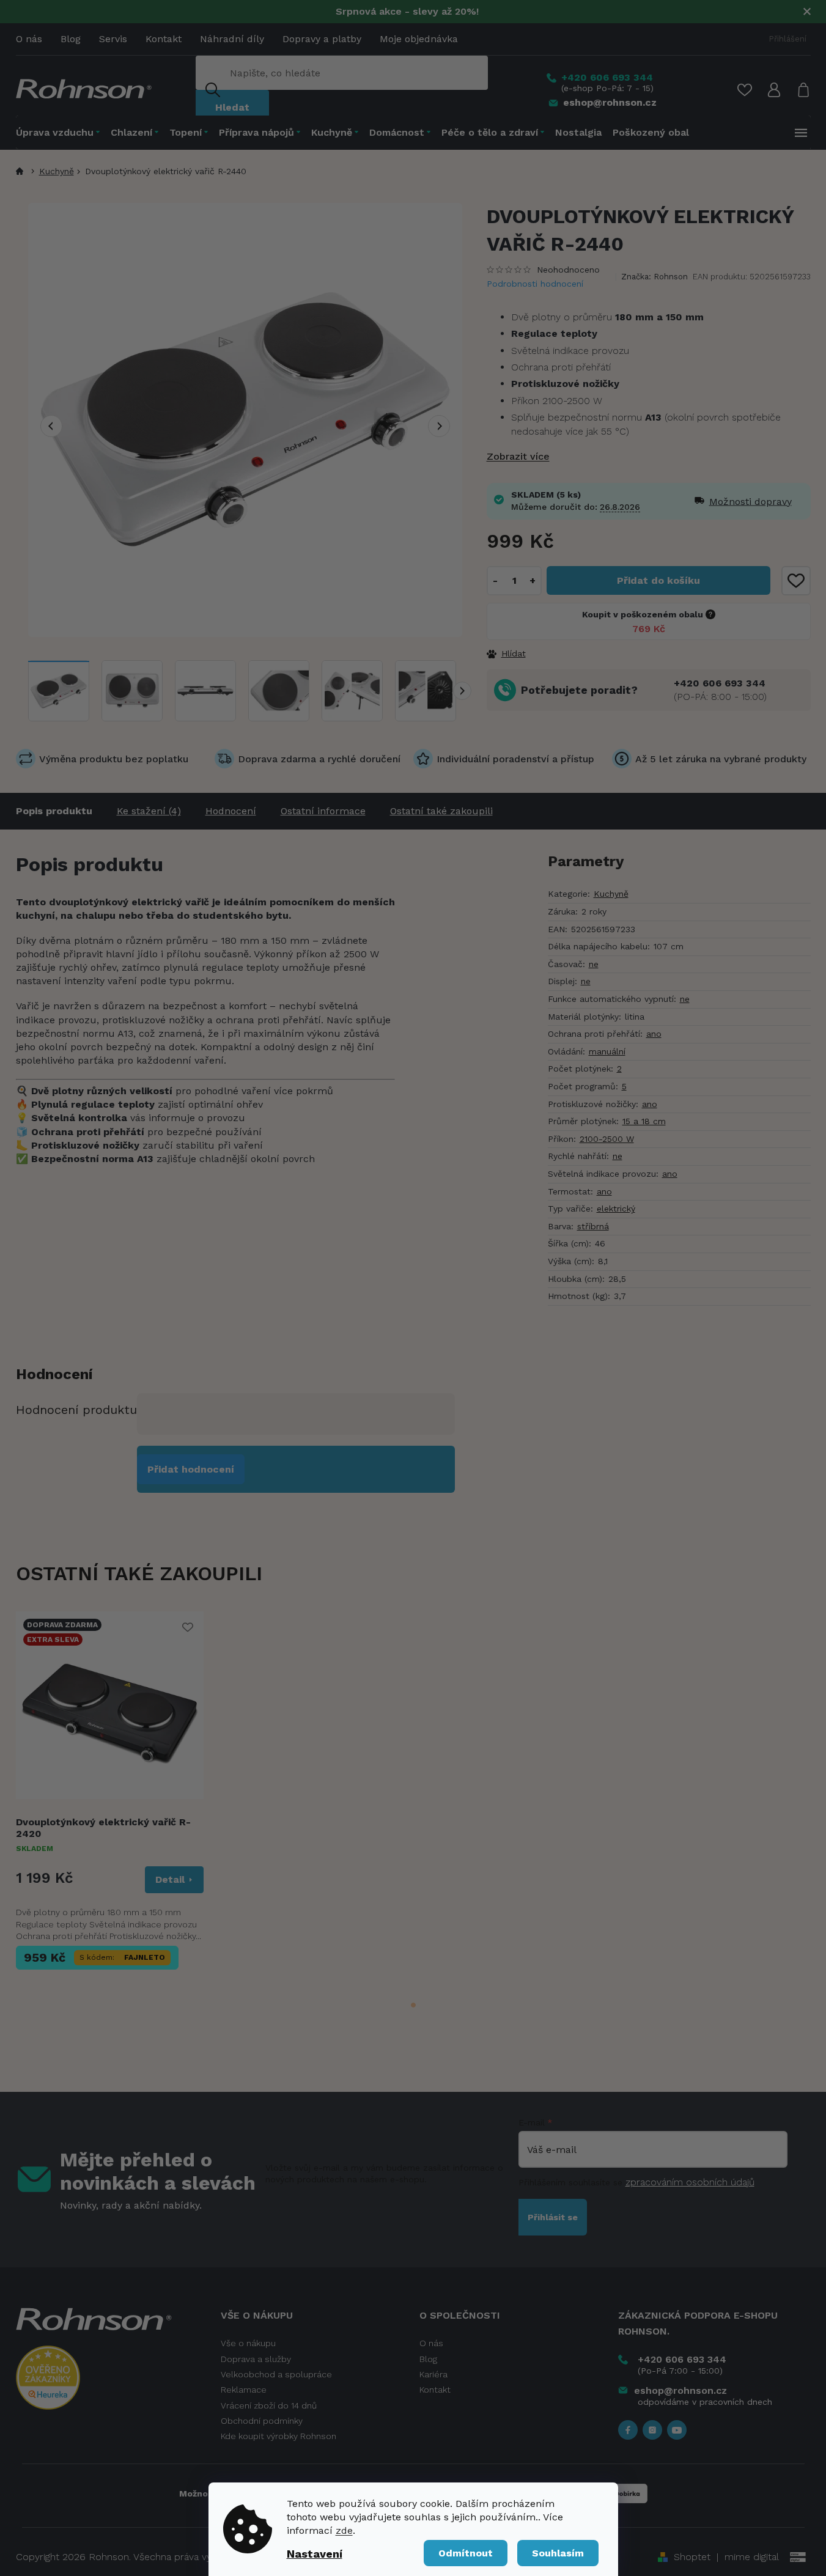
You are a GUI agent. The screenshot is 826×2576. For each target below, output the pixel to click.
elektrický (616, 1209)
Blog (71, 39)
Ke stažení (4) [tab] (149, 811)
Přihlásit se (553, 2217)
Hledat (232, 107)
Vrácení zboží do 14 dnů (269, 2405)
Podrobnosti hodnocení (535, 284)
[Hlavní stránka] (22, 171)
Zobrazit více (518, 456)
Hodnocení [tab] (231, 811)
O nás (29, 39)
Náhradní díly (232, 39)
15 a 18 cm (644, 1121)
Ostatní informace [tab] (323, 811)
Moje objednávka (419, 39)
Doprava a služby (256, 2359)
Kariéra (433, 2374)
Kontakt (164, 39)
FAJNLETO (145, 1957)
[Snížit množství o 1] (496, 581)
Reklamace (244, 2390)
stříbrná (593, 1226)
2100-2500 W (607, 1139)
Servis (113, 39)
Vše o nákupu (248, 2343)
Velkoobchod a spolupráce (276, 2374)
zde (344, 2530)
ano (654, 1034)
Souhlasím (558, 2553)
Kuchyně (611, 894)
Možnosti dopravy (732, 502)
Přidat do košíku (658, 580)
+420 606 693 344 (720, 683)
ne (594, 964)
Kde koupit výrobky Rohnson (278, 2436)
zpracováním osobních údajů (690, 2182)
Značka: (655, 277)
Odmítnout (466, 2553)
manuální (607, 1051)
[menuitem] (61, 132)
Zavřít (553, 653)
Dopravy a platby (322, 39)
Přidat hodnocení (191, 1469)
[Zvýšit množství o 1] (533, 581)
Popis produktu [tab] (54, 811)
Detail (170, 1879)
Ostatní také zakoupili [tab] (441, 811)
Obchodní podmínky (262, 2421)
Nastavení (315, 2554)
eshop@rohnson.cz (680, 2390)
